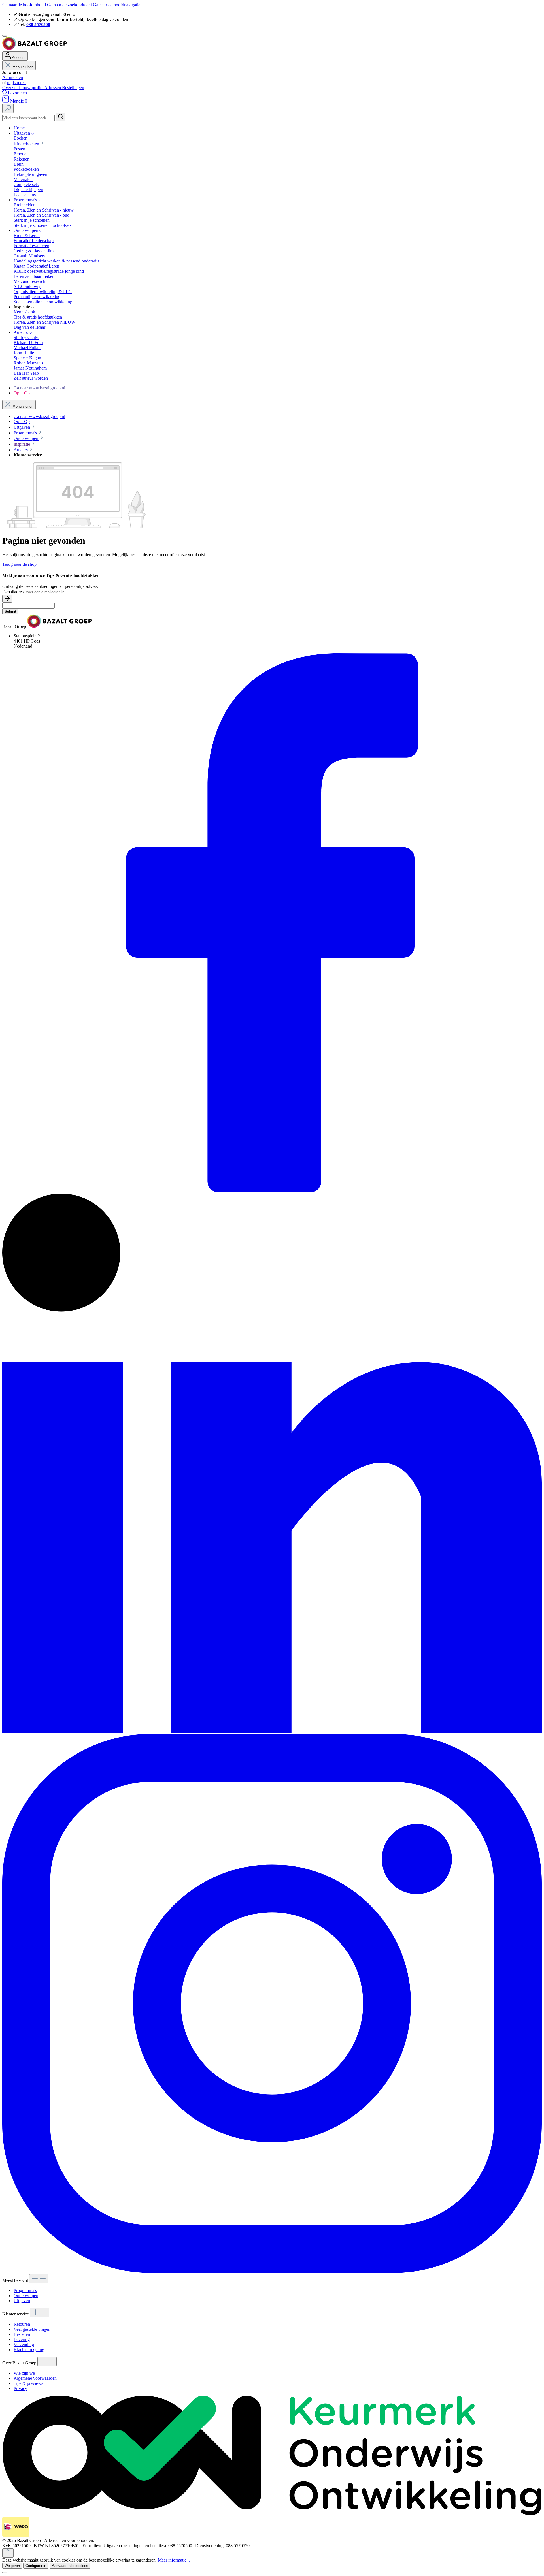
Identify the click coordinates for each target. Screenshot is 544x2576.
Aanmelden (13, 77)
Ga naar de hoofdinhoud (25, 5)
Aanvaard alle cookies (70, 2566)
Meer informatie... (174, 2560)
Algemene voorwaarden (35, 2378)
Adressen (53, 88)
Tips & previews (28, 2383)
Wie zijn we (24, 2373)
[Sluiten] (5, 2573)
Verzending (24, 2345)
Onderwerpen (26, 2296)
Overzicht (12, 88)
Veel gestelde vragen (32, 2329)
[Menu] (5, 36)
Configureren (36, 2566)
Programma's (25, 2290)
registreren (16, 83)
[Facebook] (272, 1191)
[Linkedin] (272, 1731)
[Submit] (7, 599)
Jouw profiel (33, 88)
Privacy (20, 2388)
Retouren (22, 2324)
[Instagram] (272, 2271)
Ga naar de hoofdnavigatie (117, 5)
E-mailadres (13, 592)
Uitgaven (22, 2301)
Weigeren (12, 2566)
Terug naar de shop (19, 564)
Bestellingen (73, 88)
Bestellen (22, 2334)
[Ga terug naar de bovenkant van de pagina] (8, 2553)
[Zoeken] (8, 108)
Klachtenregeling (29, 2350)
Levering (22, 2339)
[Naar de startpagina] (35, 49)
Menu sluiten (23, 67)
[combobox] (28, 118)
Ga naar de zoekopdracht (70, 5)
